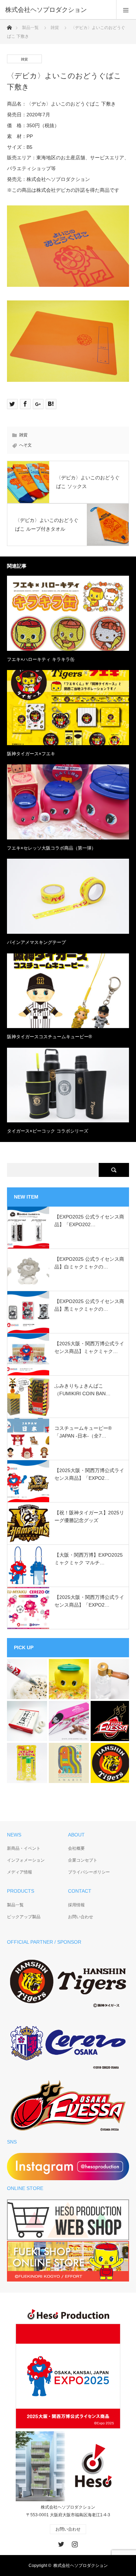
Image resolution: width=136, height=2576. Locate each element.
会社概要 (76, 1848)
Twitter (60, 2543)
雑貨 (55, 28)
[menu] (126, 10)
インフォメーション (26, 1860)
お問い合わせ (81, 1917)
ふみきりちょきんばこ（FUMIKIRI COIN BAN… (82, 1390)
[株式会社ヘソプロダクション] (58, 10)
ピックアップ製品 (24, 1917)
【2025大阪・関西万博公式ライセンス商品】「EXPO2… (89, 1474)
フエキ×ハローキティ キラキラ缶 (41, 659)
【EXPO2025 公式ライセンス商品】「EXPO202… (89, 1221)
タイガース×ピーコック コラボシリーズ (48, 1131)
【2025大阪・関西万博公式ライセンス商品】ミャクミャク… (89, 1347)
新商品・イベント (24, 1848)
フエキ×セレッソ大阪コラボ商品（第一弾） (51, 848)
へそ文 (25, 445)
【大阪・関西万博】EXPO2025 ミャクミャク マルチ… (89, 1559)
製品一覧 (30, 28)
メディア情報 (20, 1872)
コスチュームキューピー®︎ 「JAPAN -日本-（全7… (83, 1432)
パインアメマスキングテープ (36, 942)
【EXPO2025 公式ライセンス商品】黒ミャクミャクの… (89, 1305)
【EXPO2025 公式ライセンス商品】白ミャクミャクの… (89, 1263)
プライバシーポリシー (89, 1872)
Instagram (74, 2543)
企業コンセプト (83, 1860)
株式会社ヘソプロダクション (81, 2566)
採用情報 (76, 1905)
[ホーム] (9, 26)
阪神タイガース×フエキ (31, 754)
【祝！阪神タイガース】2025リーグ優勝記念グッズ (89, 1516)
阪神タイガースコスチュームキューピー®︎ (50, 1037)
